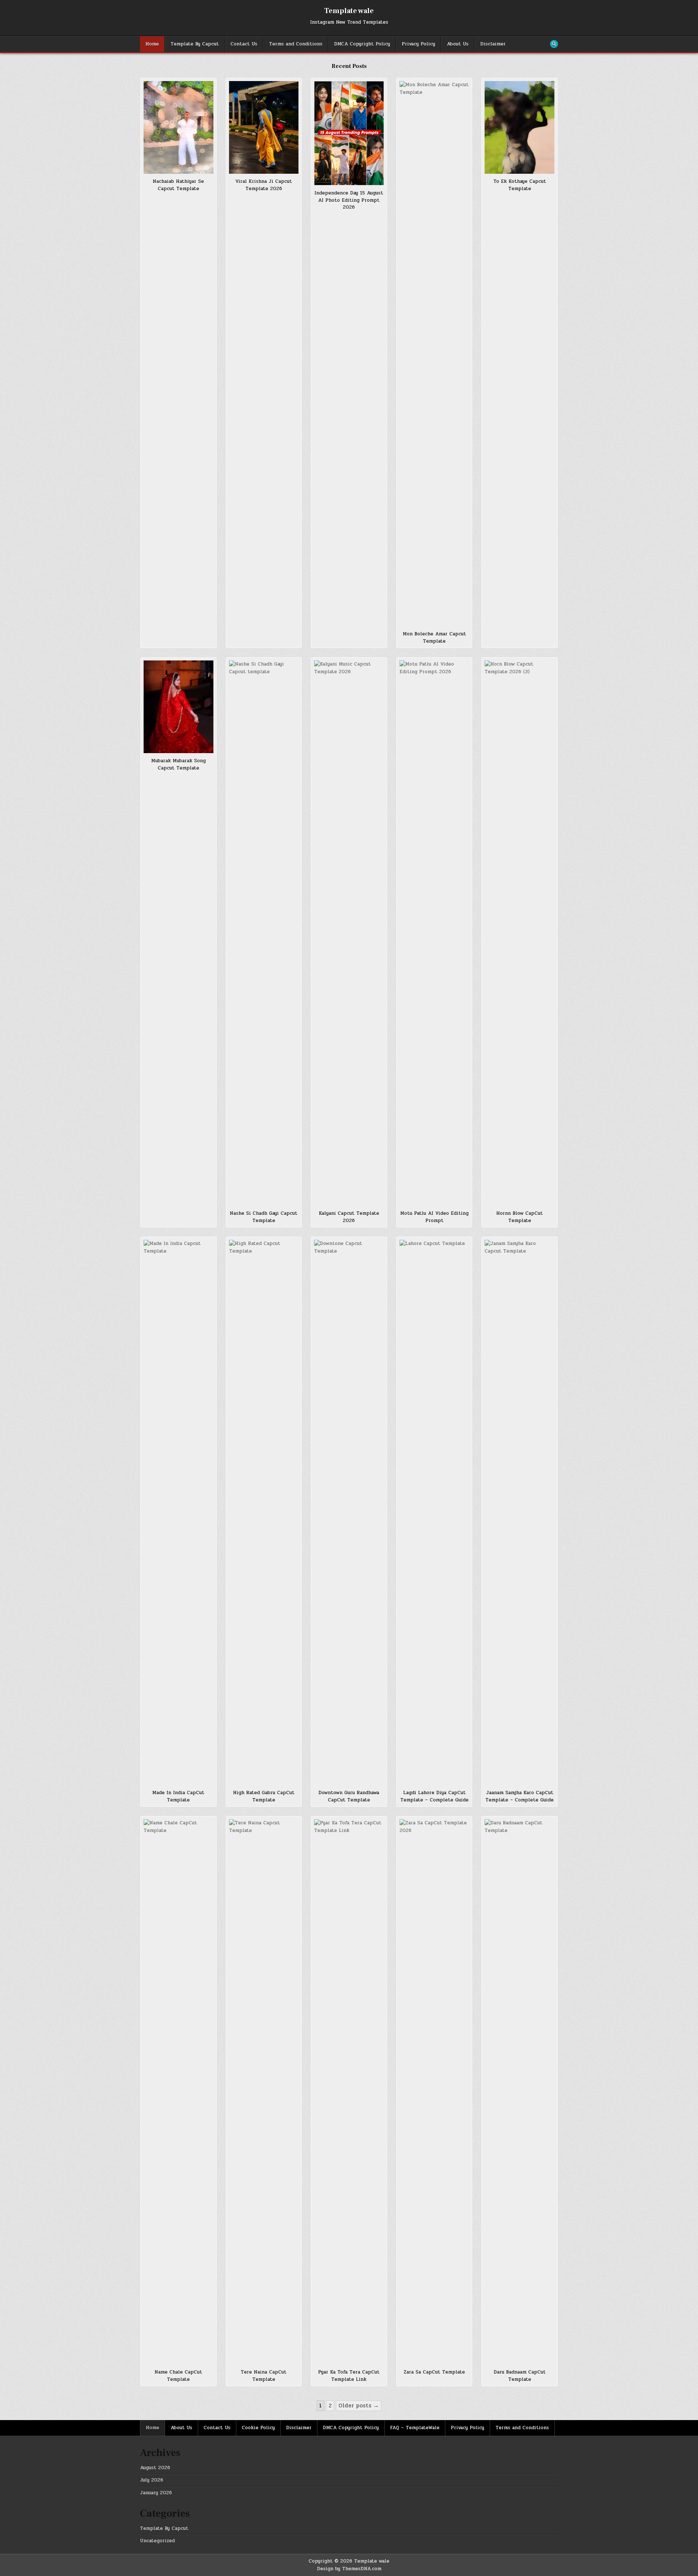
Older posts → (359, 2406)
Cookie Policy (258, 2428)
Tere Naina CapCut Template (264, 2376)
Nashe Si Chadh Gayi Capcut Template (264, 1217)
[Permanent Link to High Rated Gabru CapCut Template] (264, 1512)
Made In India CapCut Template (178, 1796)
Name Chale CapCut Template (178, 2376)
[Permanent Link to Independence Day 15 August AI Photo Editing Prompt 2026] (349, 133)
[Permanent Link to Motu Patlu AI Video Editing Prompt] (434, 933)
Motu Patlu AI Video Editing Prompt (434, 1217)
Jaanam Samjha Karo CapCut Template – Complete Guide (520, 1796)
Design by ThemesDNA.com (349, 2569)
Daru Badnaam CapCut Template (520, 2376)
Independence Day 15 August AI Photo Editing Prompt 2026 (349, 200)
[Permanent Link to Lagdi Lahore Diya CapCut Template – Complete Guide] (434, 1512)
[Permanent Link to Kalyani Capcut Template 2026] (349, 933)
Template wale (349, 11)
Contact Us (244, 44)
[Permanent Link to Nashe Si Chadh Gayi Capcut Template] (264, 933)
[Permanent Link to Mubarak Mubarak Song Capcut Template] (178, 707)
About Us (458, 44)
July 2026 (152, 2480)
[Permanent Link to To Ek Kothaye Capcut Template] (520, 127)
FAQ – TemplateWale (415, 2428)
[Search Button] (554, 44)
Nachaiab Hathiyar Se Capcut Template (178, 185)
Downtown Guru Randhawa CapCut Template (349, 1796)
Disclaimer (493, 44)
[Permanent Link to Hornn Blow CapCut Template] (520, 933)
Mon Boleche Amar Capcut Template (434, 638)
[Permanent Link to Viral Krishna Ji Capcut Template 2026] (264, 127)
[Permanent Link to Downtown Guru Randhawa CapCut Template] (349, 1512)
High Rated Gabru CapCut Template (264, 1796)
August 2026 (155, 2468)
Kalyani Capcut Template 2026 (349, 1217)
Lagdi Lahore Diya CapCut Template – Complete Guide (434, 1796)
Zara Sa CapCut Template (434, 2372)
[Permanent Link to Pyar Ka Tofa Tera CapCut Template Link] (349, 2092)
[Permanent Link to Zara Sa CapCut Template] (434, 2092)
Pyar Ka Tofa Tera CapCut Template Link (349, 2376)
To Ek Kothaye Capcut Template (520, 185)
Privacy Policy (418, 44)
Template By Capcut (195, 44)
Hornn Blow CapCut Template (520, 1217)
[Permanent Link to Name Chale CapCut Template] (178, 2092)
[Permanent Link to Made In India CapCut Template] (178, 1512)
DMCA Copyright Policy (362, 44)
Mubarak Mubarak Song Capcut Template (178, 764)
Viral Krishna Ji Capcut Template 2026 (264, 185)
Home (152, 44)
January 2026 (156, 2493)
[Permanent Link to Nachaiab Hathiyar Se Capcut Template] (178, 127)
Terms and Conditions (296, 44)
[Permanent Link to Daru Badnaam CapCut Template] (520, 2092)
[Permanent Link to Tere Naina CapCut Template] (264, 2092)
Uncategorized (157, 2541)
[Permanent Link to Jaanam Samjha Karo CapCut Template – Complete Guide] (520, 1512)
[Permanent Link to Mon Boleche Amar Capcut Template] (434, 354)
